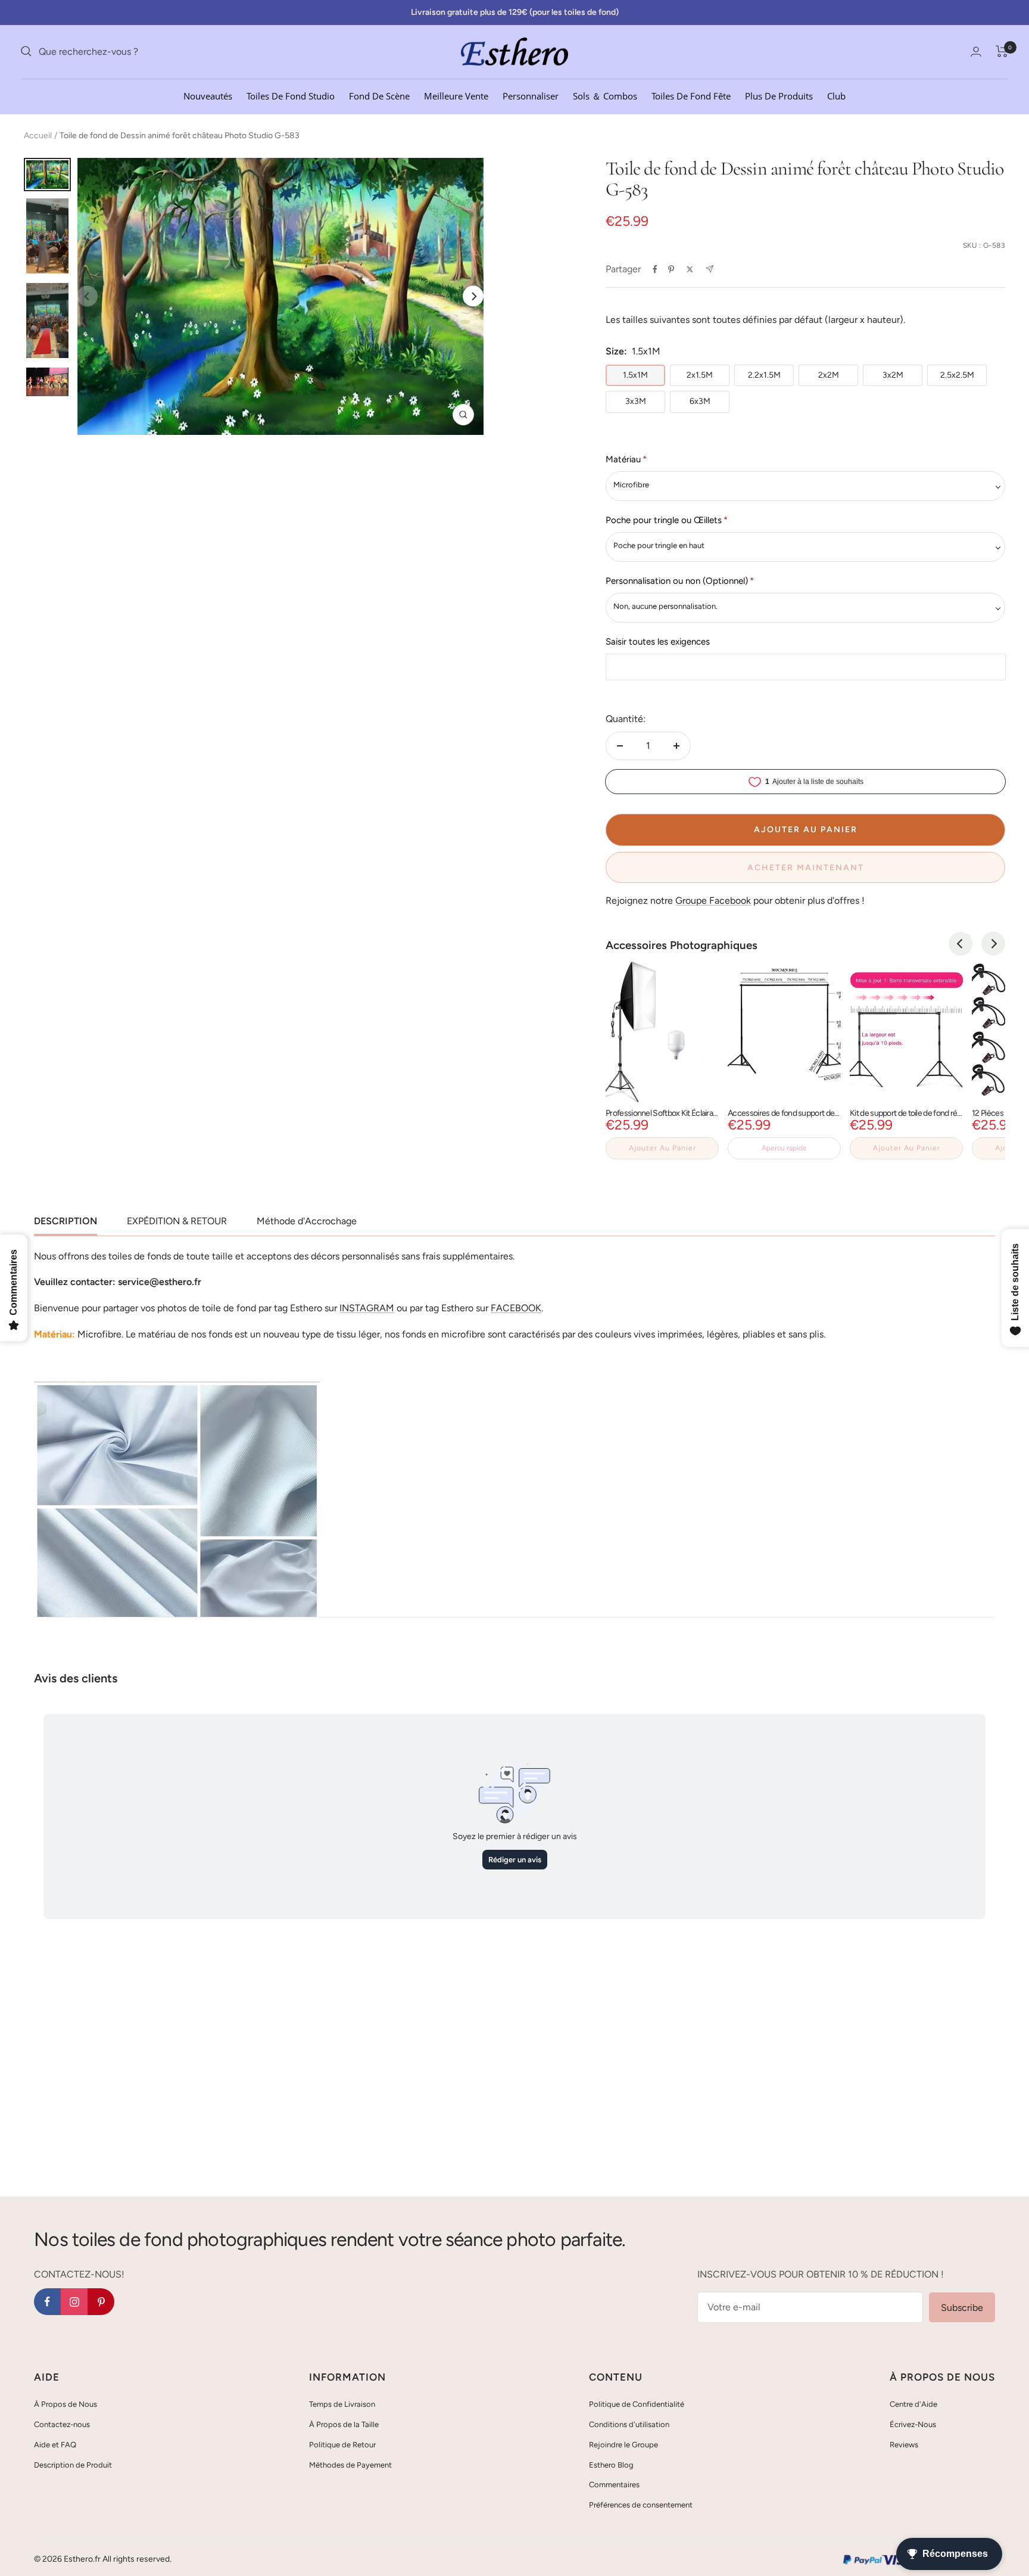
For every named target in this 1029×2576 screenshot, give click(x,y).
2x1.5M (700, 375)
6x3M (700, 401)
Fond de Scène (379, 95)
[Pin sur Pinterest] (671, 269)
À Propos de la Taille (344, 2424)
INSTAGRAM (367, 1308)
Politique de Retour (342, 2445)
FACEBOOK (516, 1308)
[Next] (473, 296)
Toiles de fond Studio (291, 95)
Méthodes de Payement (350, 2465)
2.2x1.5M (764, 375)
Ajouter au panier (662, 1148)
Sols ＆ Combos (605, 95)
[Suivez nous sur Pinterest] (101, 2302)
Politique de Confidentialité (637, 2404)
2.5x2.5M (957, 375)
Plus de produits (779, 95)
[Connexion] (976, 52)
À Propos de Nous (66, 2404)
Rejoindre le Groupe (623, 2445)
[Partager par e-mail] (710, 269)
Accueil (38, 136)
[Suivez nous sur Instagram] (74, 2302)
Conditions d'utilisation (629, 2424)
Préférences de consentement (641, 2505)
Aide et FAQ (55, 2445)
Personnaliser (531, 95)
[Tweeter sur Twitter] (690, 269)
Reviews (904, 2445)
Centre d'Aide (913, 2404)
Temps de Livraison (342, 2404)
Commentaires (614, 2485)
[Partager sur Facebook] (655, 269)
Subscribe (962, 2308)
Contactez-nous (62, 2424)
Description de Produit (73, 2465)
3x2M (893, 375)
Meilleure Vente (456, 95)
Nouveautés (208, 95)
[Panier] (1002, 51)
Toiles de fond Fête (691, 95)
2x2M (829, 375)
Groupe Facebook (713, 900)
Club (836, 95)
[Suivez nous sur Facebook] (47, 2302)
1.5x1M (635, 375)
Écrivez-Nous (913, 2424)
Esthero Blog (611, 2465)
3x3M (636, 401)
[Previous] (961, 944)
